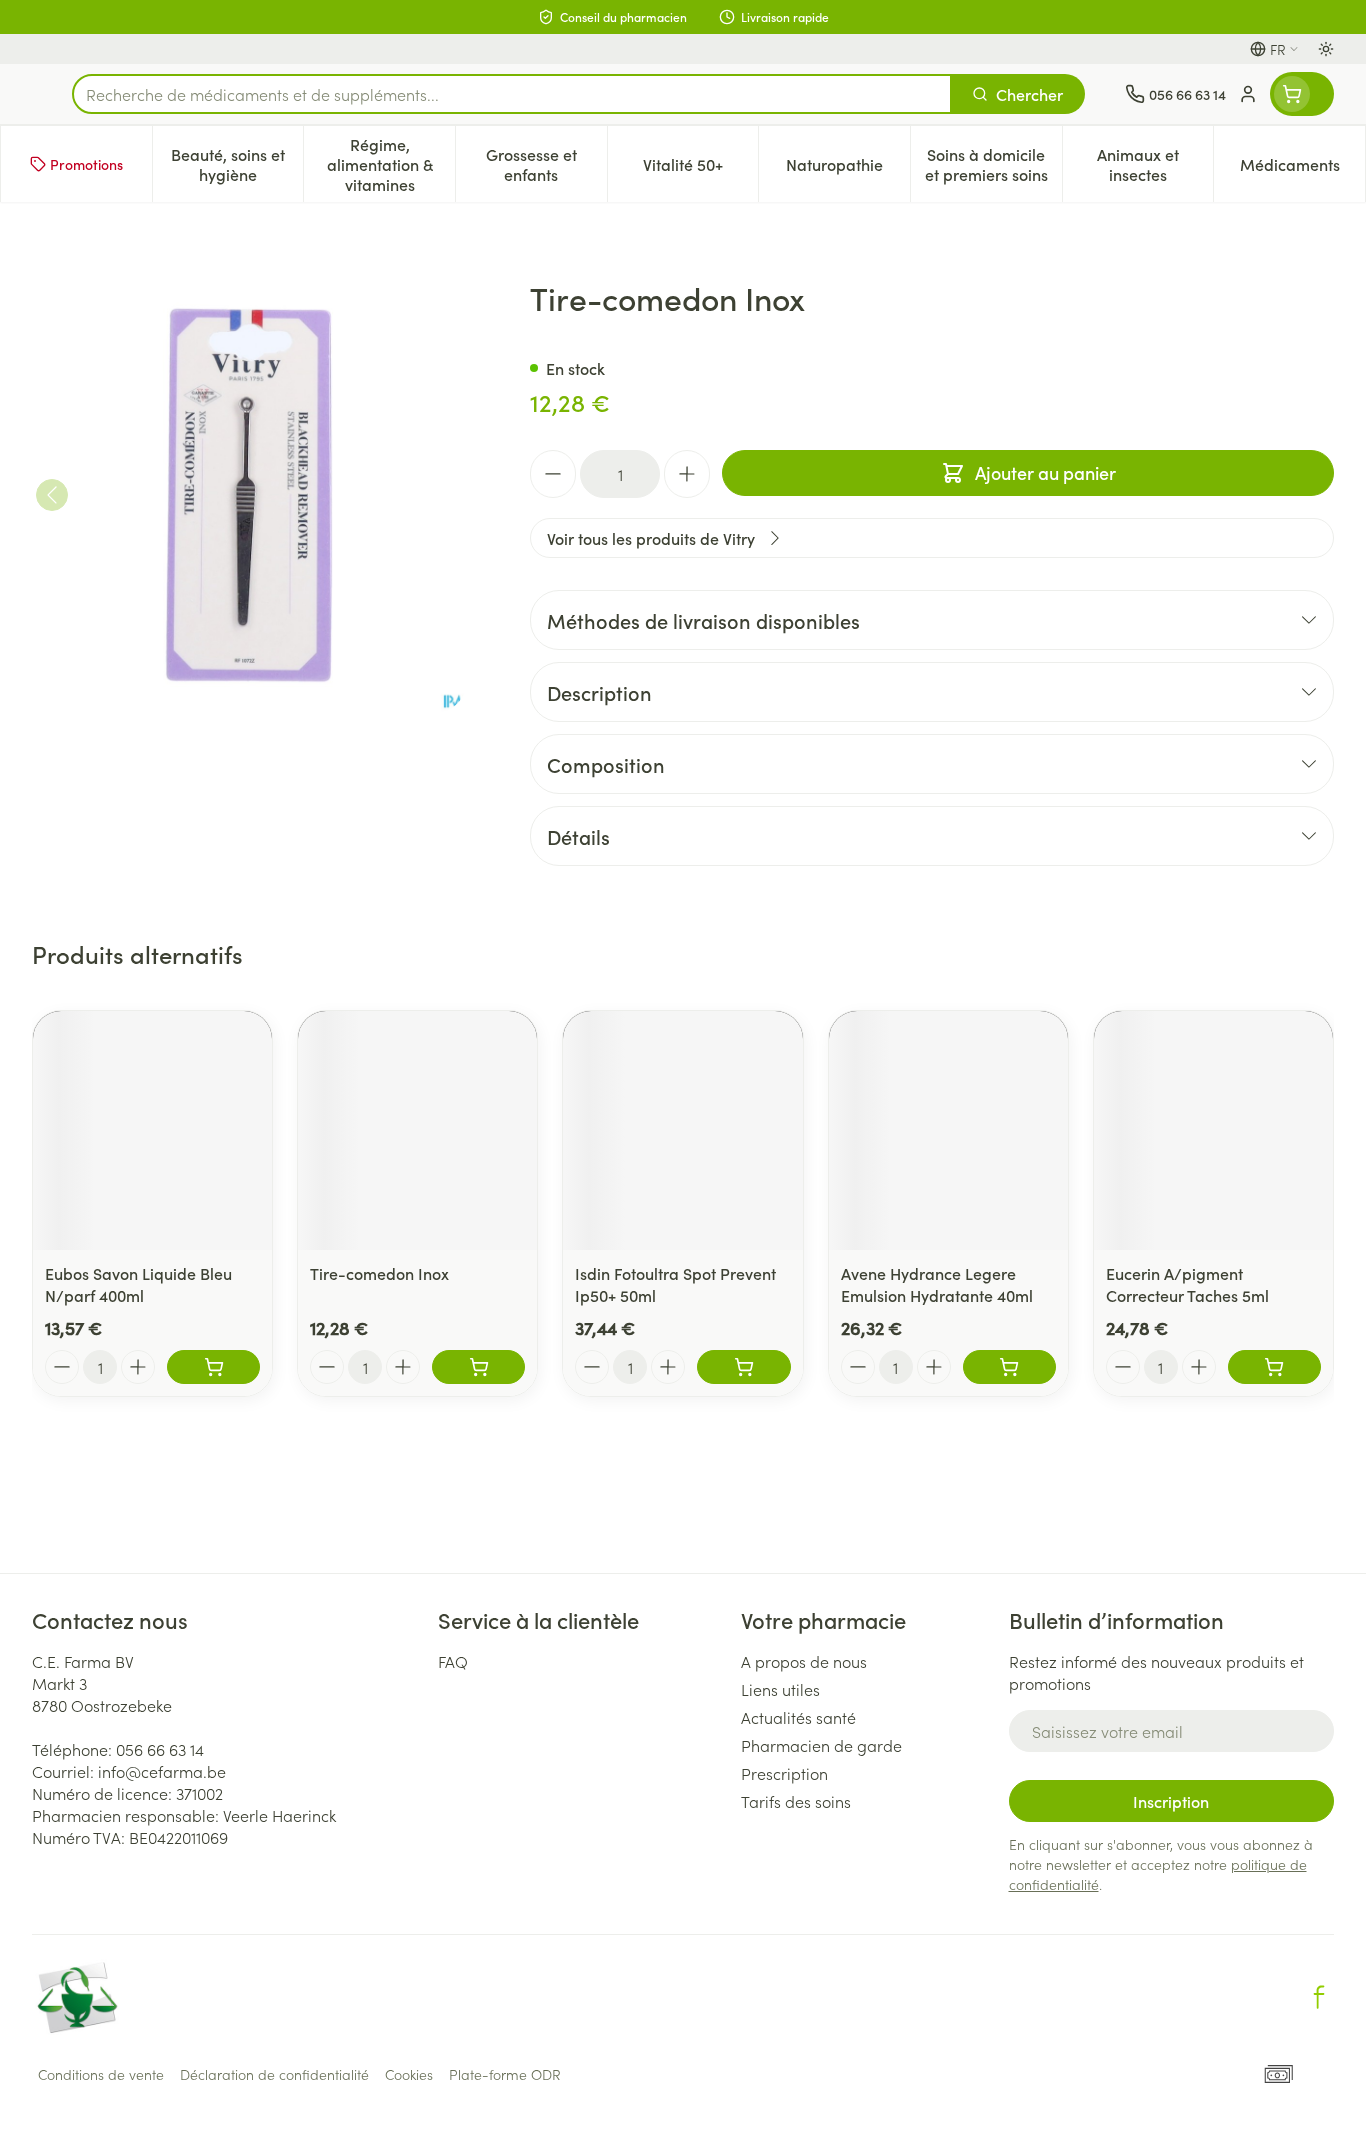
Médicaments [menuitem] (1302, 169)
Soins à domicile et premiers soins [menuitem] (993, 164)
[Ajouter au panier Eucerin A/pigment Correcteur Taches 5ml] (1274, 1367)
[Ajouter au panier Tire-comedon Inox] (478, 1367)
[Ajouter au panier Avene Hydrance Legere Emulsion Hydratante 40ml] (1009, 1367)
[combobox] (512, 94)
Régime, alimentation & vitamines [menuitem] (391, 164)
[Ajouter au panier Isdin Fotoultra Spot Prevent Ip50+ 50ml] (743, 1367)
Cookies (409, 2074)
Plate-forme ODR (505, 2074)
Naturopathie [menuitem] (848, 169)
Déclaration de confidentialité (274, 2074)
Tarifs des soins (796, 1801)
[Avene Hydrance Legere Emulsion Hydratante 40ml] (948, 1130)
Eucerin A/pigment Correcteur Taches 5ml (1187, 1284)
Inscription (1171, 1801)
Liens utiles (780, 1689)
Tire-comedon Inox (379, 1273)
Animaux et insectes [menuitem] (1155, 164)
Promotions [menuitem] (86, 164)
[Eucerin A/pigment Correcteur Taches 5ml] (1213, 1130)
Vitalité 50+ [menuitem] (700, 169)
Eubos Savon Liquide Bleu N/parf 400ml (138, 1284)
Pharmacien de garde (821, 1745)
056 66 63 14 (160, 1749)
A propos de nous (804, 1661)
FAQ (453, 1661)
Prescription (784, 1773)
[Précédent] (52, 495)
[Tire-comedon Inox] (417, 1130)
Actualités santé (798, 1717)
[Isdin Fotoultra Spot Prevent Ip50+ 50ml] (682, 1130)
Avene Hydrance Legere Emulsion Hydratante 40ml (937, 1284)
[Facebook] (1319, 1997)
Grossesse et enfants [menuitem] (546, 164)
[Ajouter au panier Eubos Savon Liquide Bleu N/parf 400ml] (213, 1367)
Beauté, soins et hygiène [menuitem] (237, 164)
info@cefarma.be (162, 1771)
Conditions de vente (101, 2074)
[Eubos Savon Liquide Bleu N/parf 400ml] (152, 1130)
